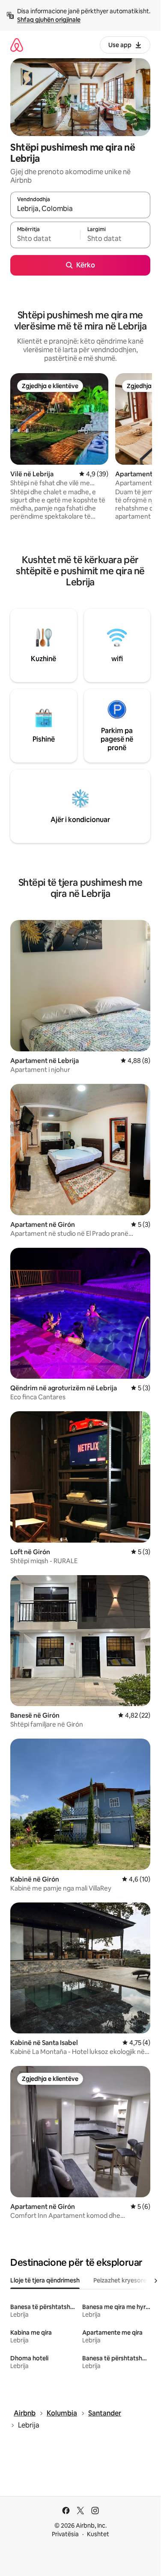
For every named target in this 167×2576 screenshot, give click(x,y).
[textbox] (45, 239)
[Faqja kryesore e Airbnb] (17, 45)
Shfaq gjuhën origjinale (49, 20)
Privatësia (65, 2534)
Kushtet (98, 2534)
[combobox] (80, 209)
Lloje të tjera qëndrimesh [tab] (45, 2280)
